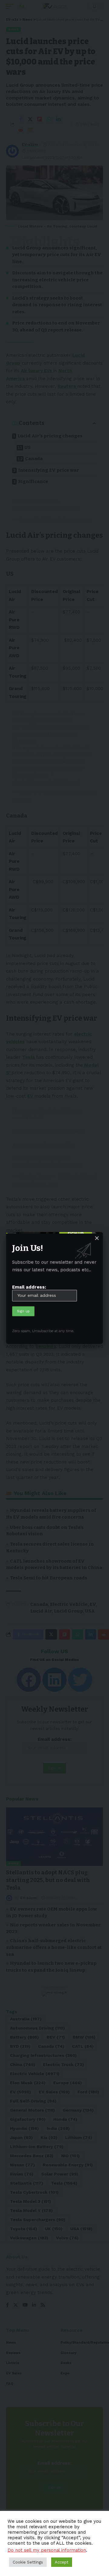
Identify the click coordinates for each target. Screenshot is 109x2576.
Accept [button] (62, 2562)
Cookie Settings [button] (28, 2562)
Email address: (29, 1287)
